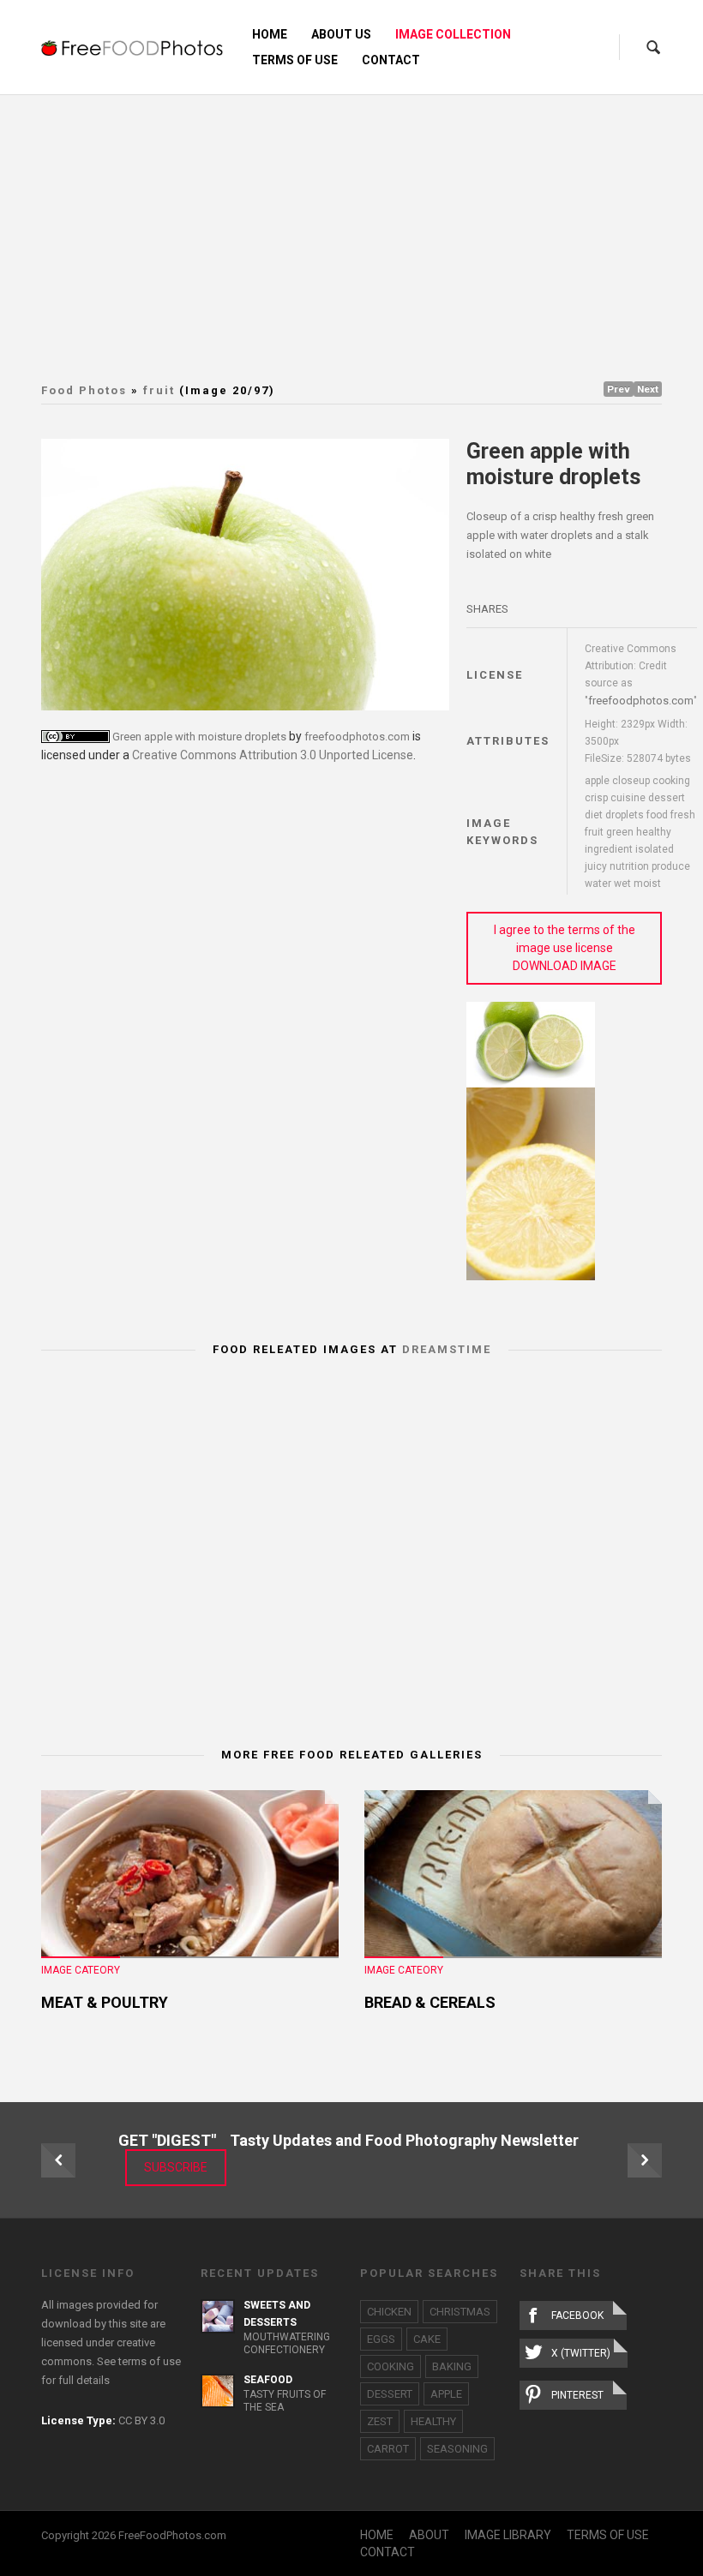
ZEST (380, 2421)
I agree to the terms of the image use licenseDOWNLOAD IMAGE (565, 948)
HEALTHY (433, 2421)
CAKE (427, 2339)
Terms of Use (295, 60)
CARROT (388, 2449)
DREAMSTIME (447, 1349)
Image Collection (453, 34)
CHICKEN (389, 2312)
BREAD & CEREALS (430, 2002)
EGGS (381, 2339)
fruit (159, 390)
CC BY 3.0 (141, 2420)
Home (270, 34)
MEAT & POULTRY (105, 2002)
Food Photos (84, 390)
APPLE (446, 2394)
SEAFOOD (268, 2380)
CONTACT (388, 2552)
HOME (377, 2535)
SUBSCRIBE (176, 2167)
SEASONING (457, 2449)
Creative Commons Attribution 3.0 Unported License (273, 755)
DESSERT (390, 2394)
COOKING (391, 2366)
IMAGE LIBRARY (508, 2535)
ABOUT (429, 2535)
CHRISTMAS (460, 2312)
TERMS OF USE (608, 2535)
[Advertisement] (372, 223)
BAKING (452, 2366)
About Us (341, 34)
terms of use (150, 2361)
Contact (391, 60)
